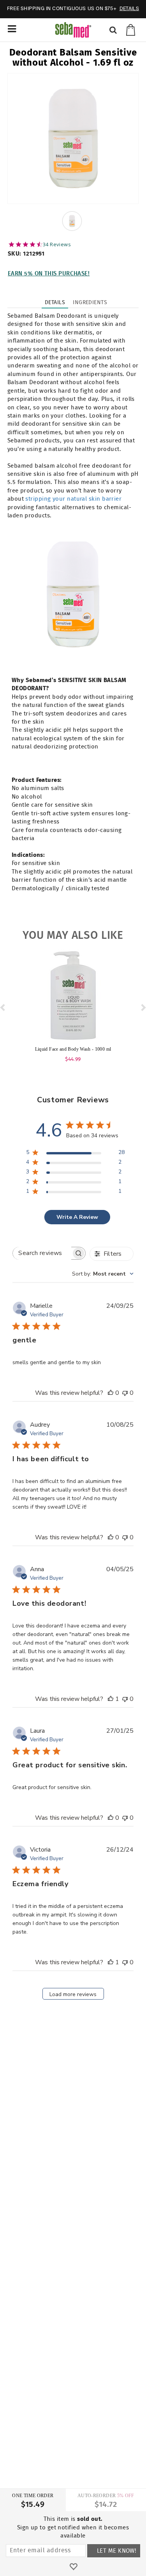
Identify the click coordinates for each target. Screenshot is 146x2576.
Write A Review (77, 1217)
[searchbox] (42, 1253)
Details (55, 303)
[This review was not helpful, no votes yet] (125, 1393)
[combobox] (103, 1274)
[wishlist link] (73, 2567)
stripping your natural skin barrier (73, 499)
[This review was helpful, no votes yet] (111, 1393)
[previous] (3, 1007)
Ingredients (90, 303)
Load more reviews (73, 1994)
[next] (143, 1007)
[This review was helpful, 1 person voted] (111, 1699)
